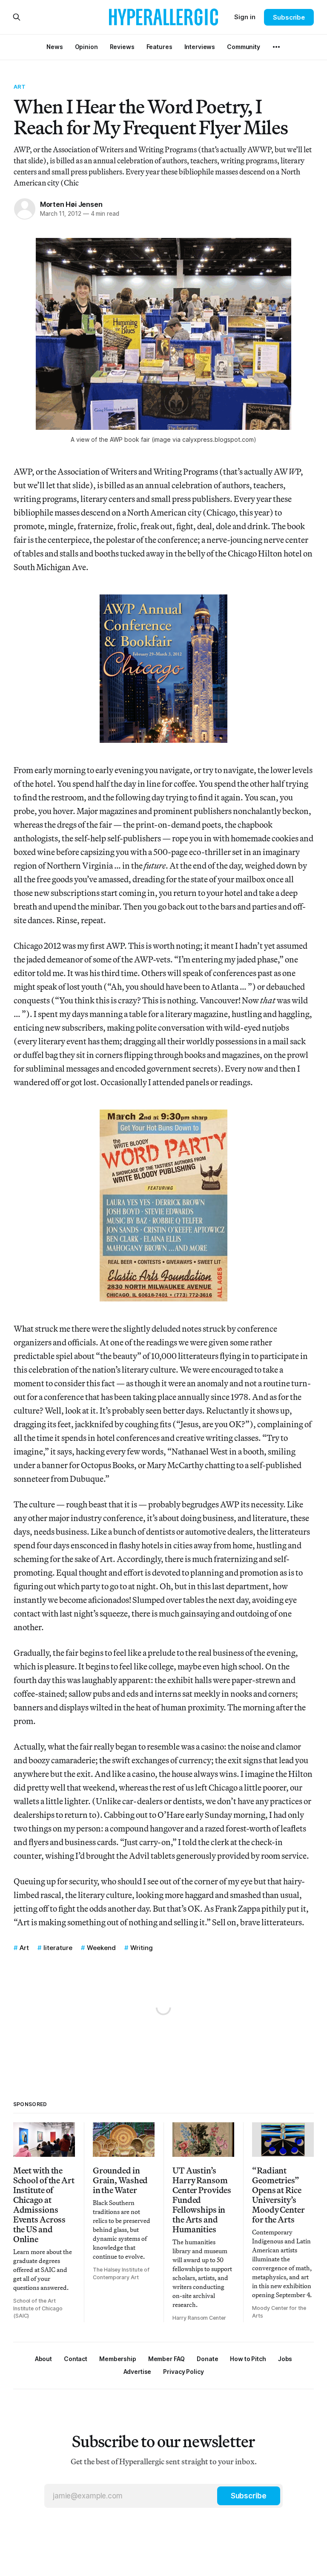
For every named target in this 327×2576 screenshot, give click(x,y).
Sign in (245, 17)
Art (20, 87)
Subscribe (289, 17)
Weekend (101, 1948)
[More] (276, 47)
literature (58, 1948)
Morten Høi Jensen (71, 204)
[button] (118, 2359)
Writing (142, 1948)
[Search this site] (17, 17)
